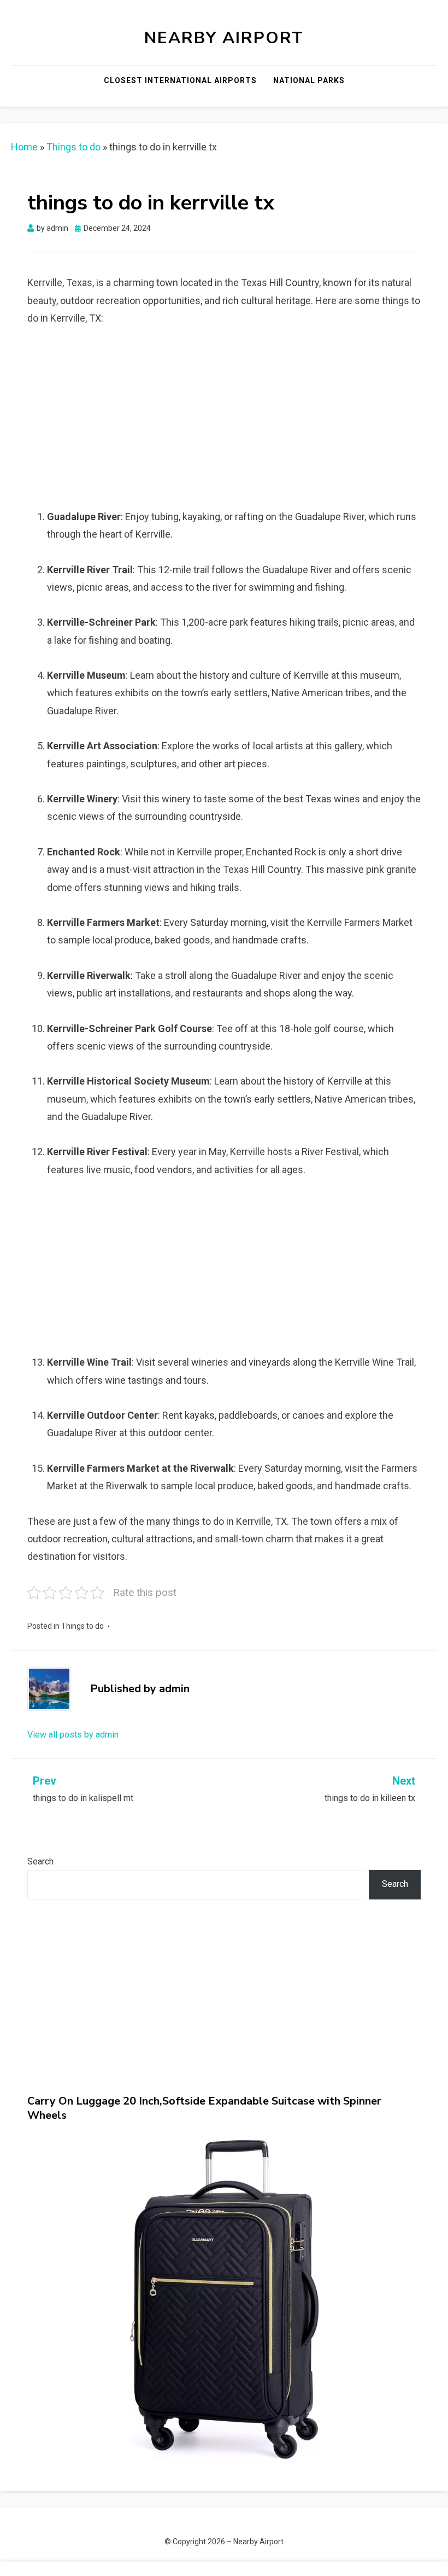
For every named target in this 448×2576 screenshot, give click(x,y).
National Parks (309, 80)
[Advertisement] (234, 421)
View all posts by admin (73, 1735)
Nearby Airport (224, 38)
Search (40, 1861)
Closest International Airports (180, 80)
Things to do (73, 147)
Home (24, 147)
